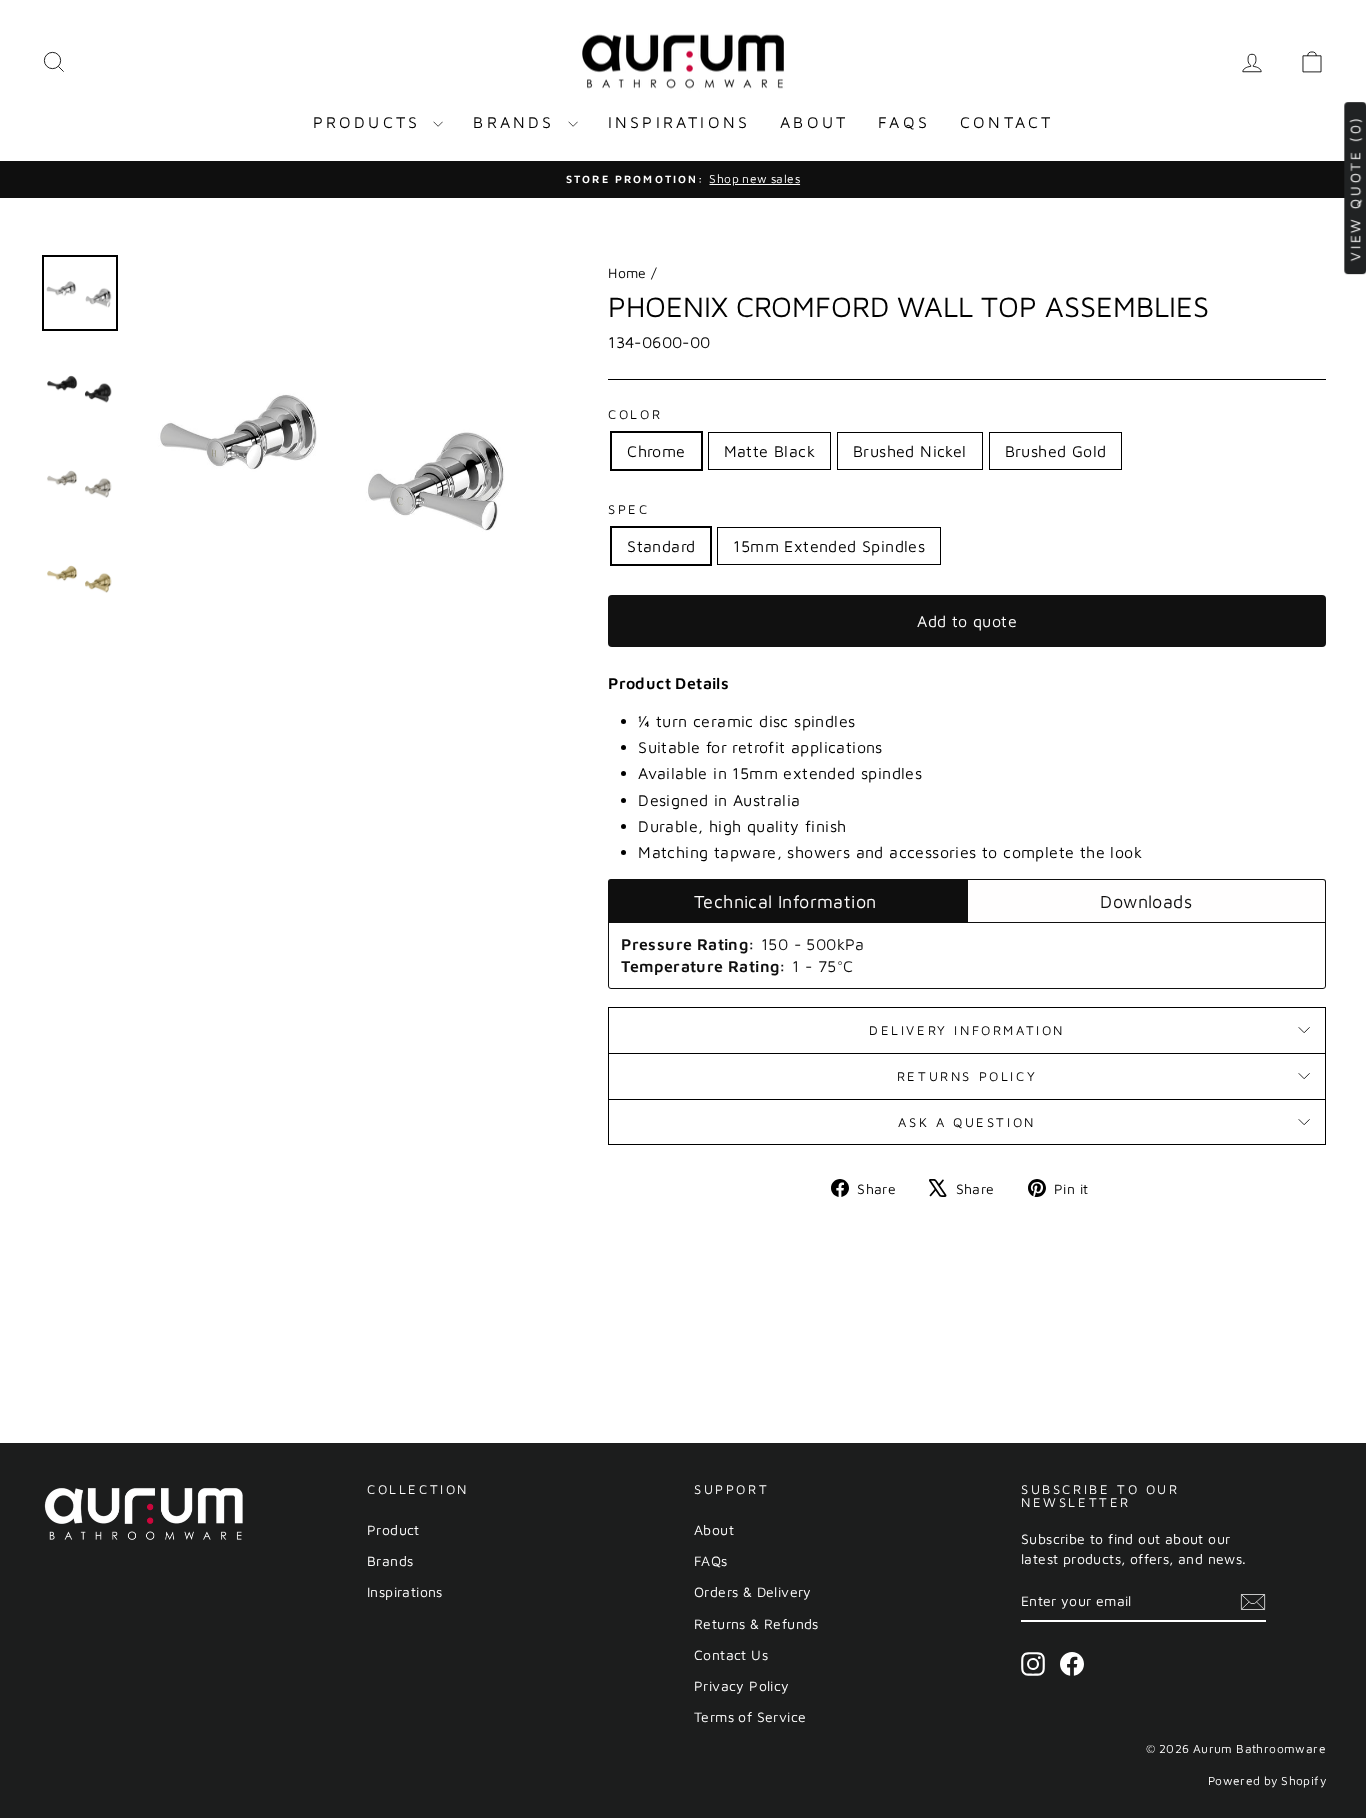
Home (627, 272)
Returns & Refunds (756, 1623)
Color (635, 414)
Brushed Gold (1056, 451)
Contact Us (731, 1654)
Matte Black (769, 451)
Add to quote (967, 621)
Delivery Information (967, 1030)
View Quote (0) (1354, 188)
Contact (1006, 122)
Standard (661, 546)
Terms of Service (750, 1716)
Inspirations (679, 122)
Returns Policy (967, 1076)
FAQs (904, 122)
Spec (628, 509)
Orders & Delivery (753, 1591)
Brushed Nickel (910, 451)
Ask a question (966, 1122)
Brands (517, 122)
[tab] (787, 901)
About (814, 122)
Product (393, 1529)
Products (371, 122)
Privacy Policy (742, 1685)
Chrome (656, 451)
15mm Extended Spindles (829, 546)
